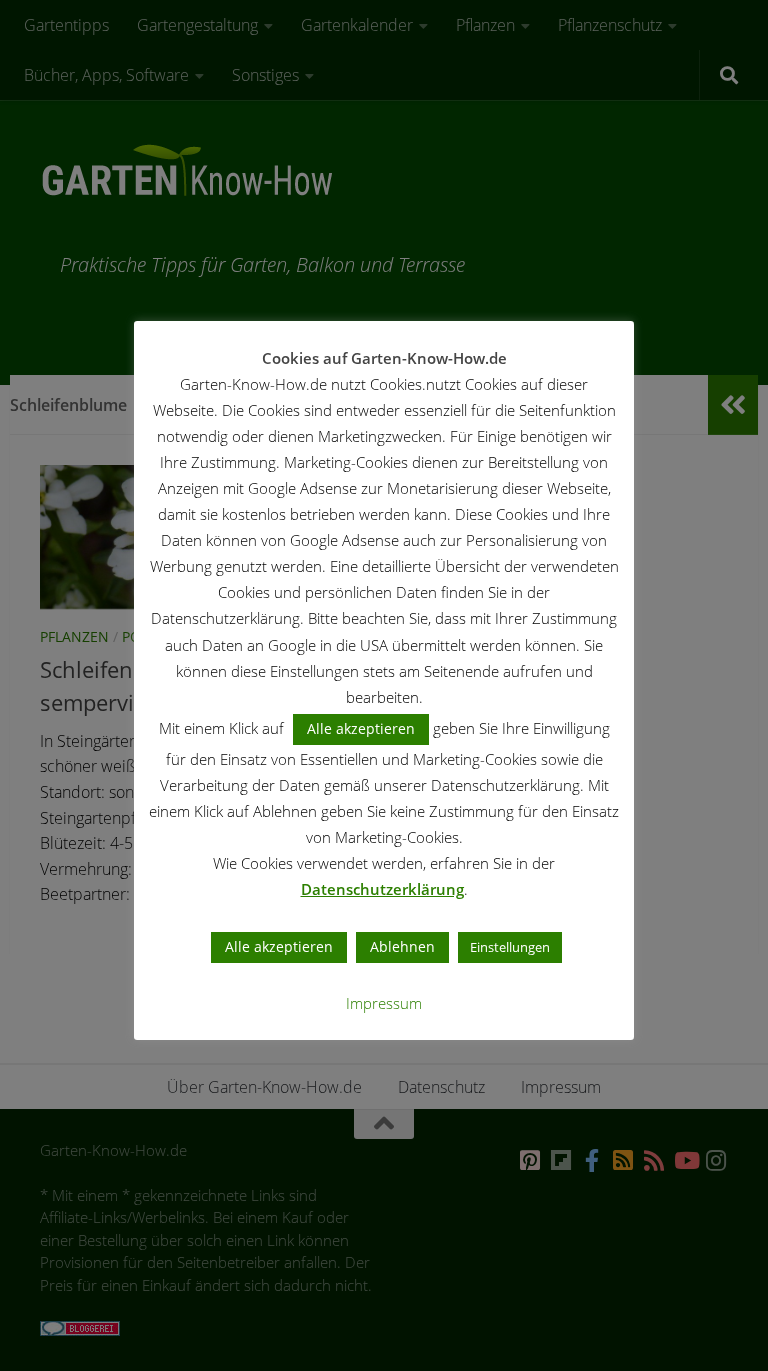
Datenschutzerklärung (382, 889)
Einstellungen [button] (510, 947)
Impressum (384, 1003)
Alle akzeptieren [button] (361, 728)
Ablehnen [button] (402, 946)
